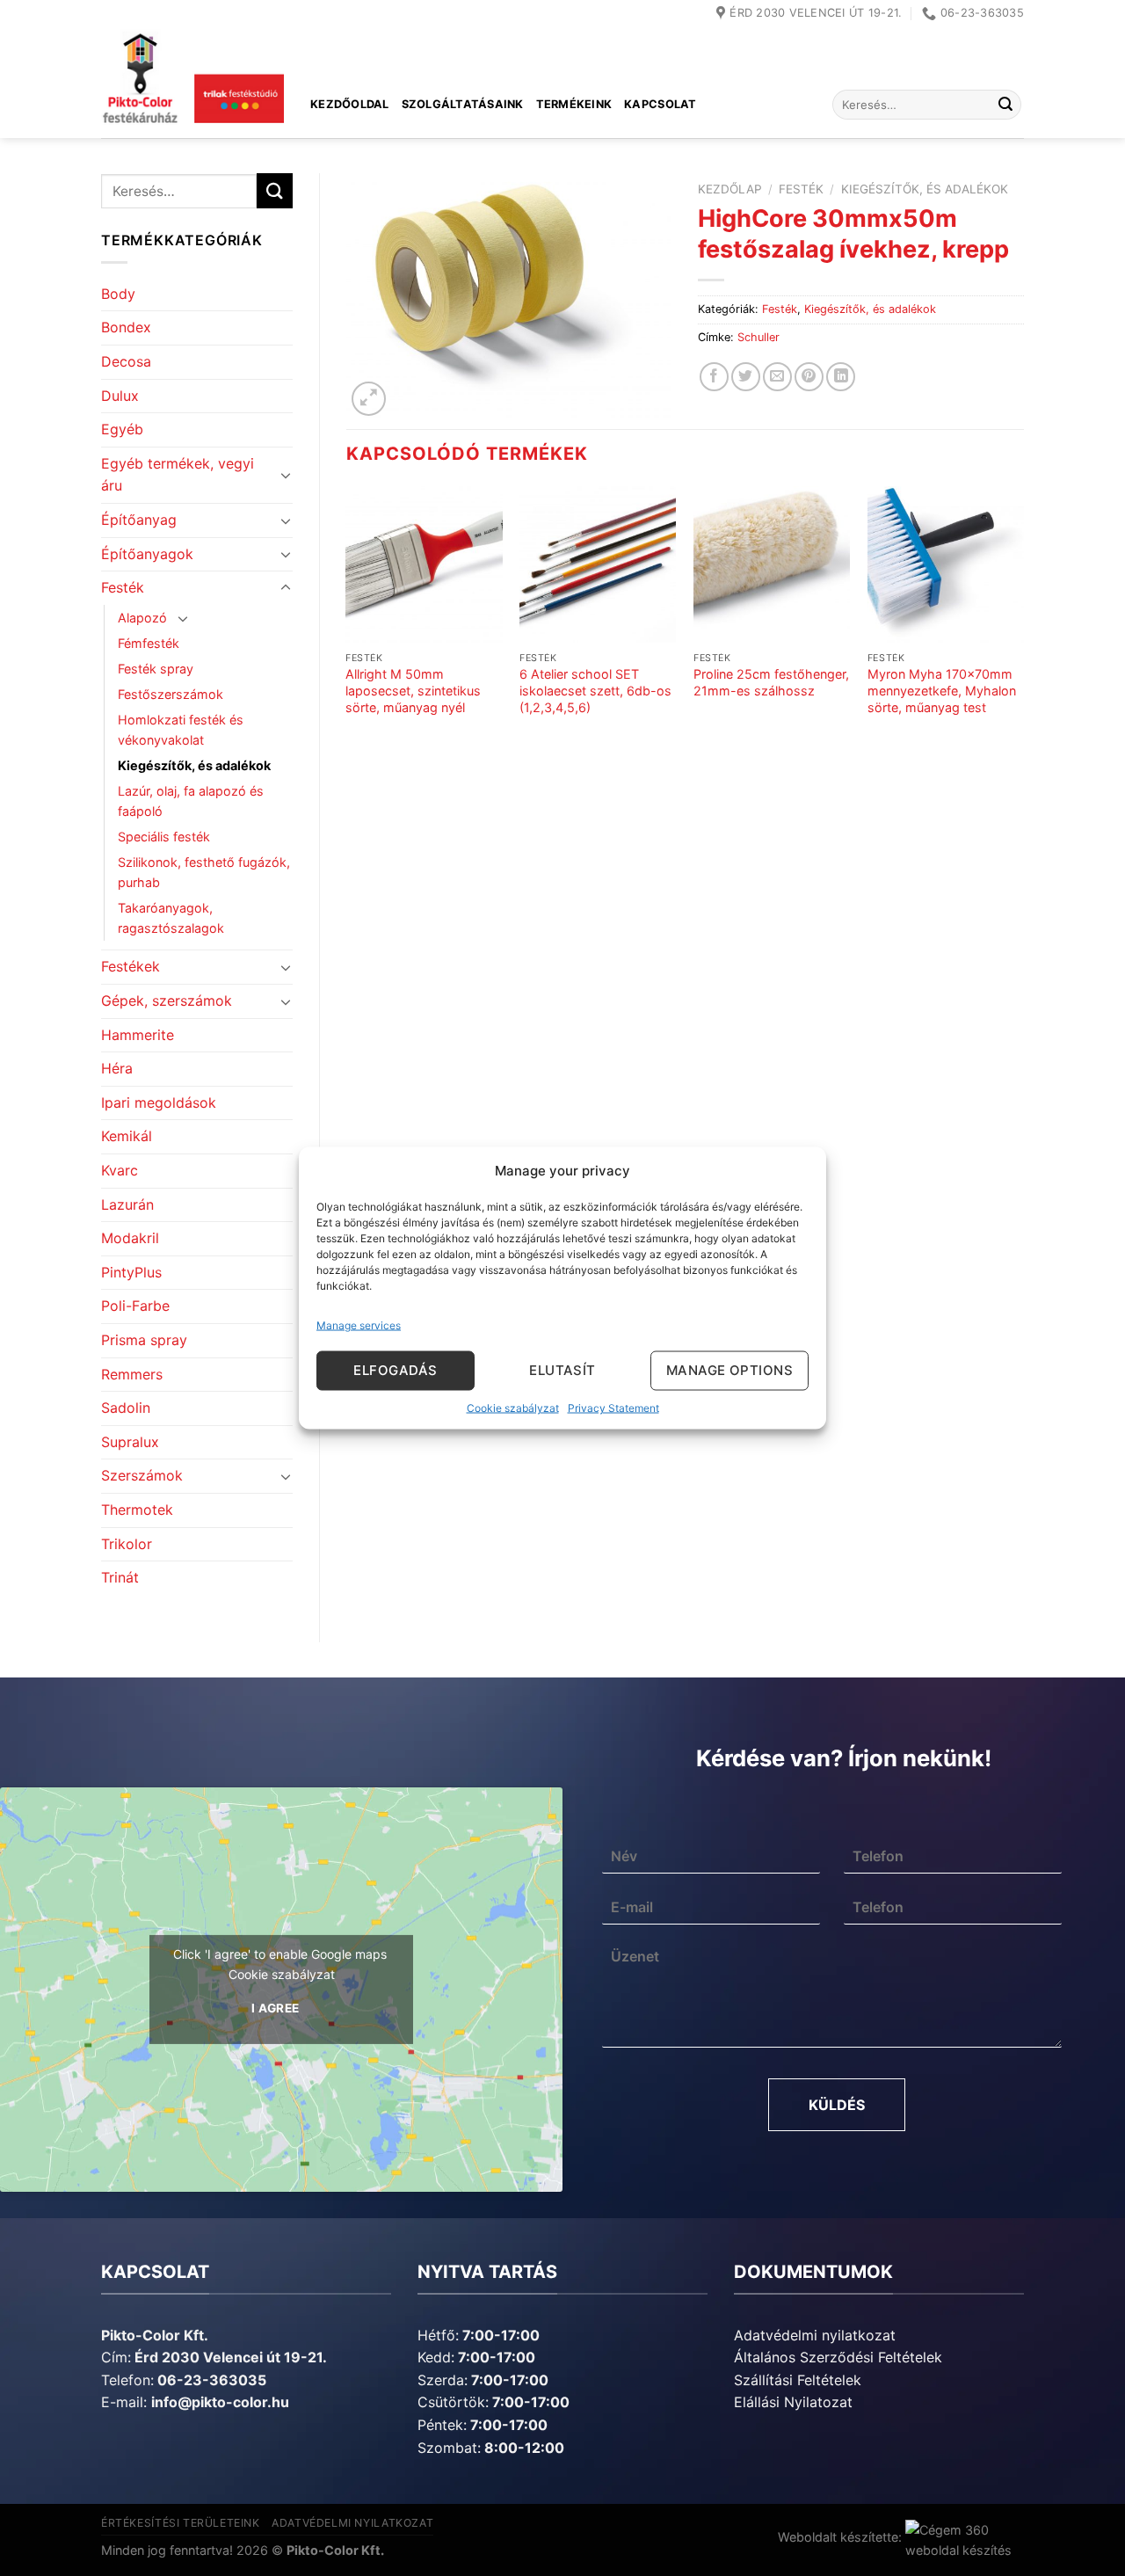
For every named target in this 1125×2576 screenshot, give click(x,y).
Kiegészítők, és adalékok (194, 765)
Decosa (126, 361)
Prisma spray (144, 1340)
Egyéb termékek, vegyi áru (178, 475)
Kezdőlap (730, 189)
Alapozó (142, 618)
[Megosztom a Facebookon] (714, 377)
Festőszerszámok (171, 694)
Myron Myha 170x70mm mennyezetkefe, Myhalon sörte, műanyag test (942, 690)
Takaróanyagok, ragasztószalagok (171, 918)
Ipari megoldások (159, 1102)
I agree (276, 2008)
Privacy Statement (613, 1407)
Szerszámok (142, 1475)
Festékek (131, 966)
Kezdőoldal (350, 104)
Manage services (359, 1324)
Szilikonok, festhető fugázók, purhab (204, 872)
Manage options (729, 1370)
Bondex (126, 327)
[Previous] (347, 626)
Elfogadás (395, 1370)
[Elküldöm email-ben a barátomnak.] (777, 377)
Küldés (837, 2105)
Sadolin (126, 1408)
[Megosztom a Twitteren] (746, 377)
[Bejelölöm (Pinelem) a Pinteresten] (809, 377)
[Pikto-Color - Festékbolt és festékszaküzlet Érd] (192, 83)
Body (118, 294)
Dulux (120, 396)
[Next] (1023, 626)
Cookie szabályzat (513, 1407)
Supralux (130, 1442)
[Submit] (1005, 105)
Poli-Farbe (135, 1306)
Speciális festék (164, 837)
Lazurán (127, 1204)
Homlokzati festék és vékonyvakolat (181, 730)
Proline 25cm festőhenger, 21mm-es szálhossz (771, 682)
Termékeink (574, 104)
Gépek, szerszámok (167, 1001)
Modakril (130, 1238)
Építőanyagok (147, 554)
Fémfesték (149, 643)
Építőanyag (139, 520)
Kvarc (120, 1170)
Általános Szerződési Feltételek (838, 2357)
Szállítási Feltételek (798, 2380)
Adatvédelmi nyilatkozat (815, 2335)
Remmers (132, 1374)
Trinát (120, 1577)
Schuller (758, 337)
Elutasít (562, 1370)
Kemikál (127, 1136)
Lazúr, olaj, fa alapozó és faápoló (191, 801)
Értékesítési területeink (181, 2523)
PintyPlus (131, 1272)
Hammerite (138, 1035)
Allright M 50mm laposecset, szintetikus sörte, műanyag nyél (413, 690)
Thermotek (137, 1510)
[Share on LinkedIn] (841, 377)
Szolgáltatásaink (463, 104)
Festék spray (156, 669)
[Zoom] (369, 399)
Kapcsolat (660, 104)
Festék (123, 587)
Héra (117, 1068)
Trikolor (127, 1544)
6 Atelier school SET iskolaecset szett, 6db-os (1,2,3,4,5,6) (595, 690)
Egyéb (122, 429)
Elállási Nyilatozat (793, 2402)
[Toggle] (286, 475)
